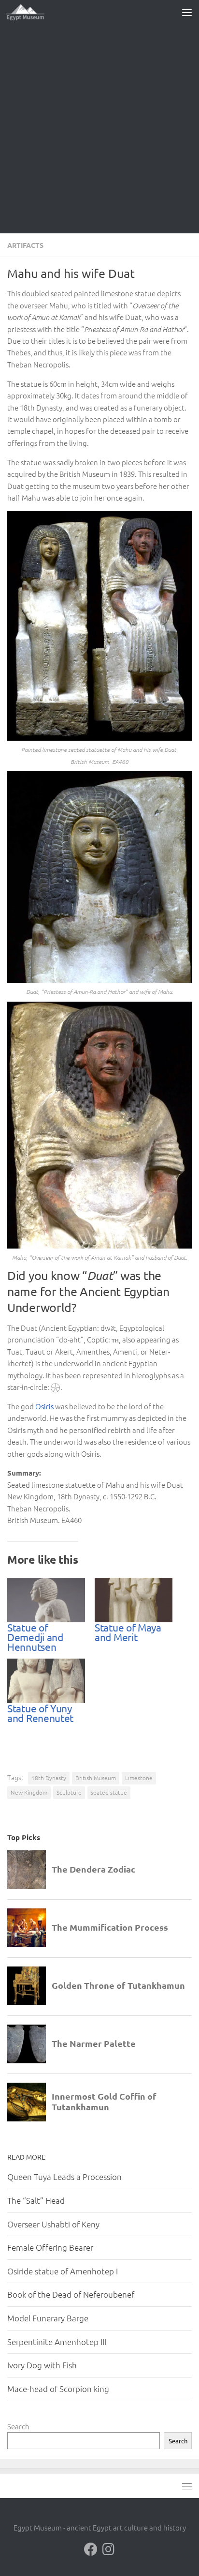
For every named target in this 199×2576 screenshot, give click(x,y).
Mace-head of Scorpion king (58, 2389)
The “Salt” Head (36, 2200)
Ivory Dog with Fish (42, 2365)
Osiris (44, 1406)
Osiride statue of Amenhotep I (63, 2271)
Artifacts (25, 245)
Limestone (139, 1778)
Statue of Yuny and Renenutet (40, 1713)
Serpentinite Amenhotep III (57, 2342)
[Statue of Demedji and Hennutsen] (46, 1600)
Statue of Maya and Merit (128, 1632)
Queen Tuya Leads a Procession (64, 2177)
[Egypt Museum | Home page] (32, 12)
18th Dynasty (49, 1778)
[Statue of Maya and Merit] (134, 1600)
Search (18, 2426)
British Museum (96, 1778)
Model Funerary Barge (48, 2318)
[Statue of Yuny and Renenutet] (46, 1681)
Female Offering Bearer (50, 2247)
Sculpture (69, 1792)
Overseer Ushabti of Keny (53, 2224)
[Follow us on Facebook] (91, 2549)
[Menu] (187, 12)
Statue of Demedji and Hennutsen (35, 1637)
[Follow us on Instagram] (108, 2549)
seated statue (109, 1792)
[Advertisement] (99, 129)
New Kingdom (29, 1792)
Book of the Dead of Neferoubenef (71, 2294)
